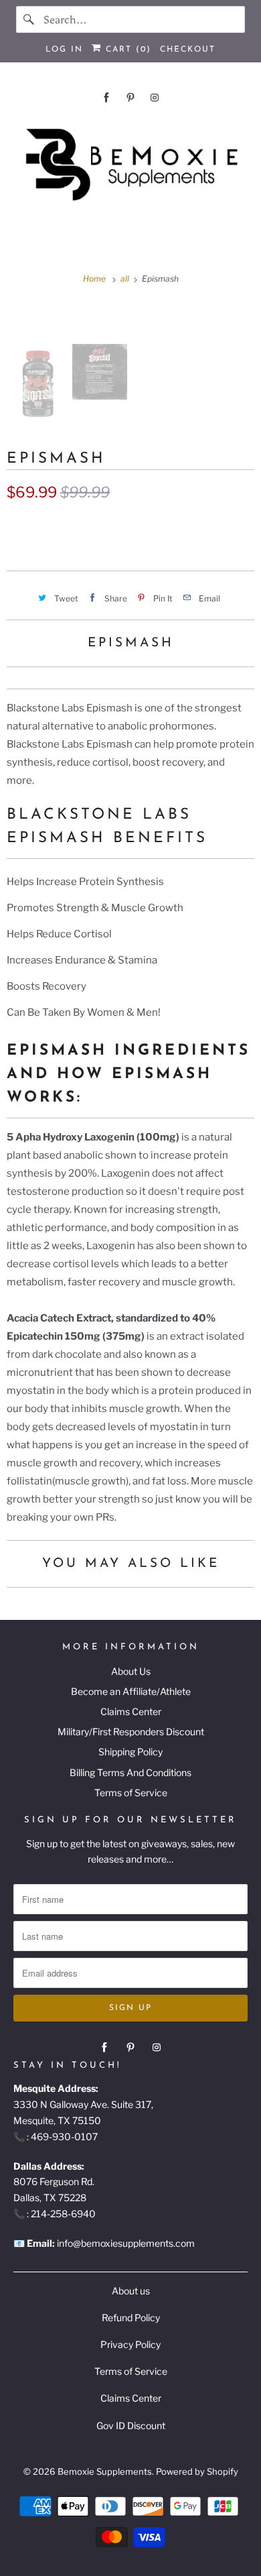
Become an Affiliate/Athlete (131, 1691)
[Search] (29, 19)
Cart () (126, 50)
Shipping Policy (130, 1752)
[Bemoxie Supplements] (131, 165)
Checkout (188, 50)
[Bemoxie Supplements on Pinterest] (130, 98)
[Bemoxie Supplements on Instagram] (155, 98)
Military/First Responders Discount (131, 1732)
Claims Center (131, 1711)
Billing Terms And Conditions (130, 1772)
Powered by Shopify (197, 2471)
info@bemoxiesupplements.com (126, 2243)
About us (131, 2291)
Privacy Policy (130, 2344)
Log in (64, 50)
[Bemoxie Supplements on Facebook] (106, 98)
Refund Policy (131, 2318)
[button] (130, 526)
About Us (131, 1671)
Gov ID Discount (131, 2425)
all (126, 279)
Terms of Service (131, 1793)
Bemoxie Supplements (105, 2471)
